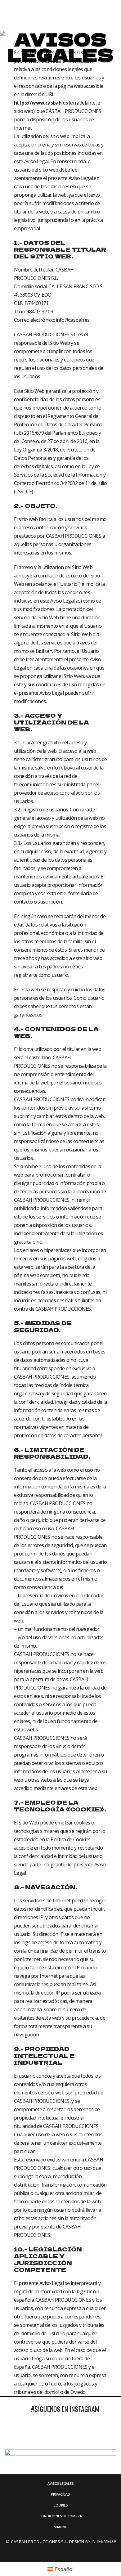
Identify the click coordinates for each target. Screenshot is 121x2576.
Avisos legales (60, 2483)
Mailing (60, 2527)
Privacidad (60, 2494)
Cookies (60, 2505)
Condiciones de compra (61, 2516)
